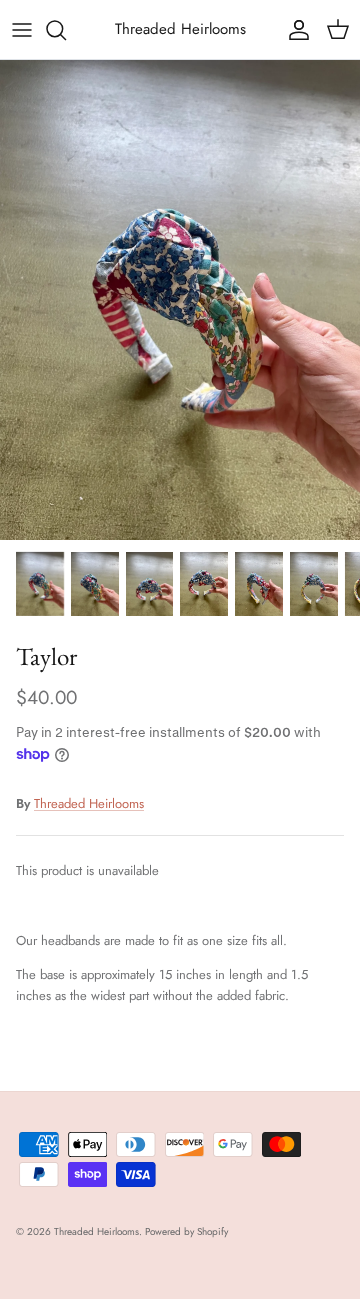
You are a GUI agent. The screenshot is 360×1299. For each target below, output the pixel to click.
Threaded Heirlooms (89, 803)
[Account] (294, 30)
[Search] (66, 30)
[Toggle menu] (22, 30)
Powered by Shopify (186, 1231)
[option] (180, 300)
